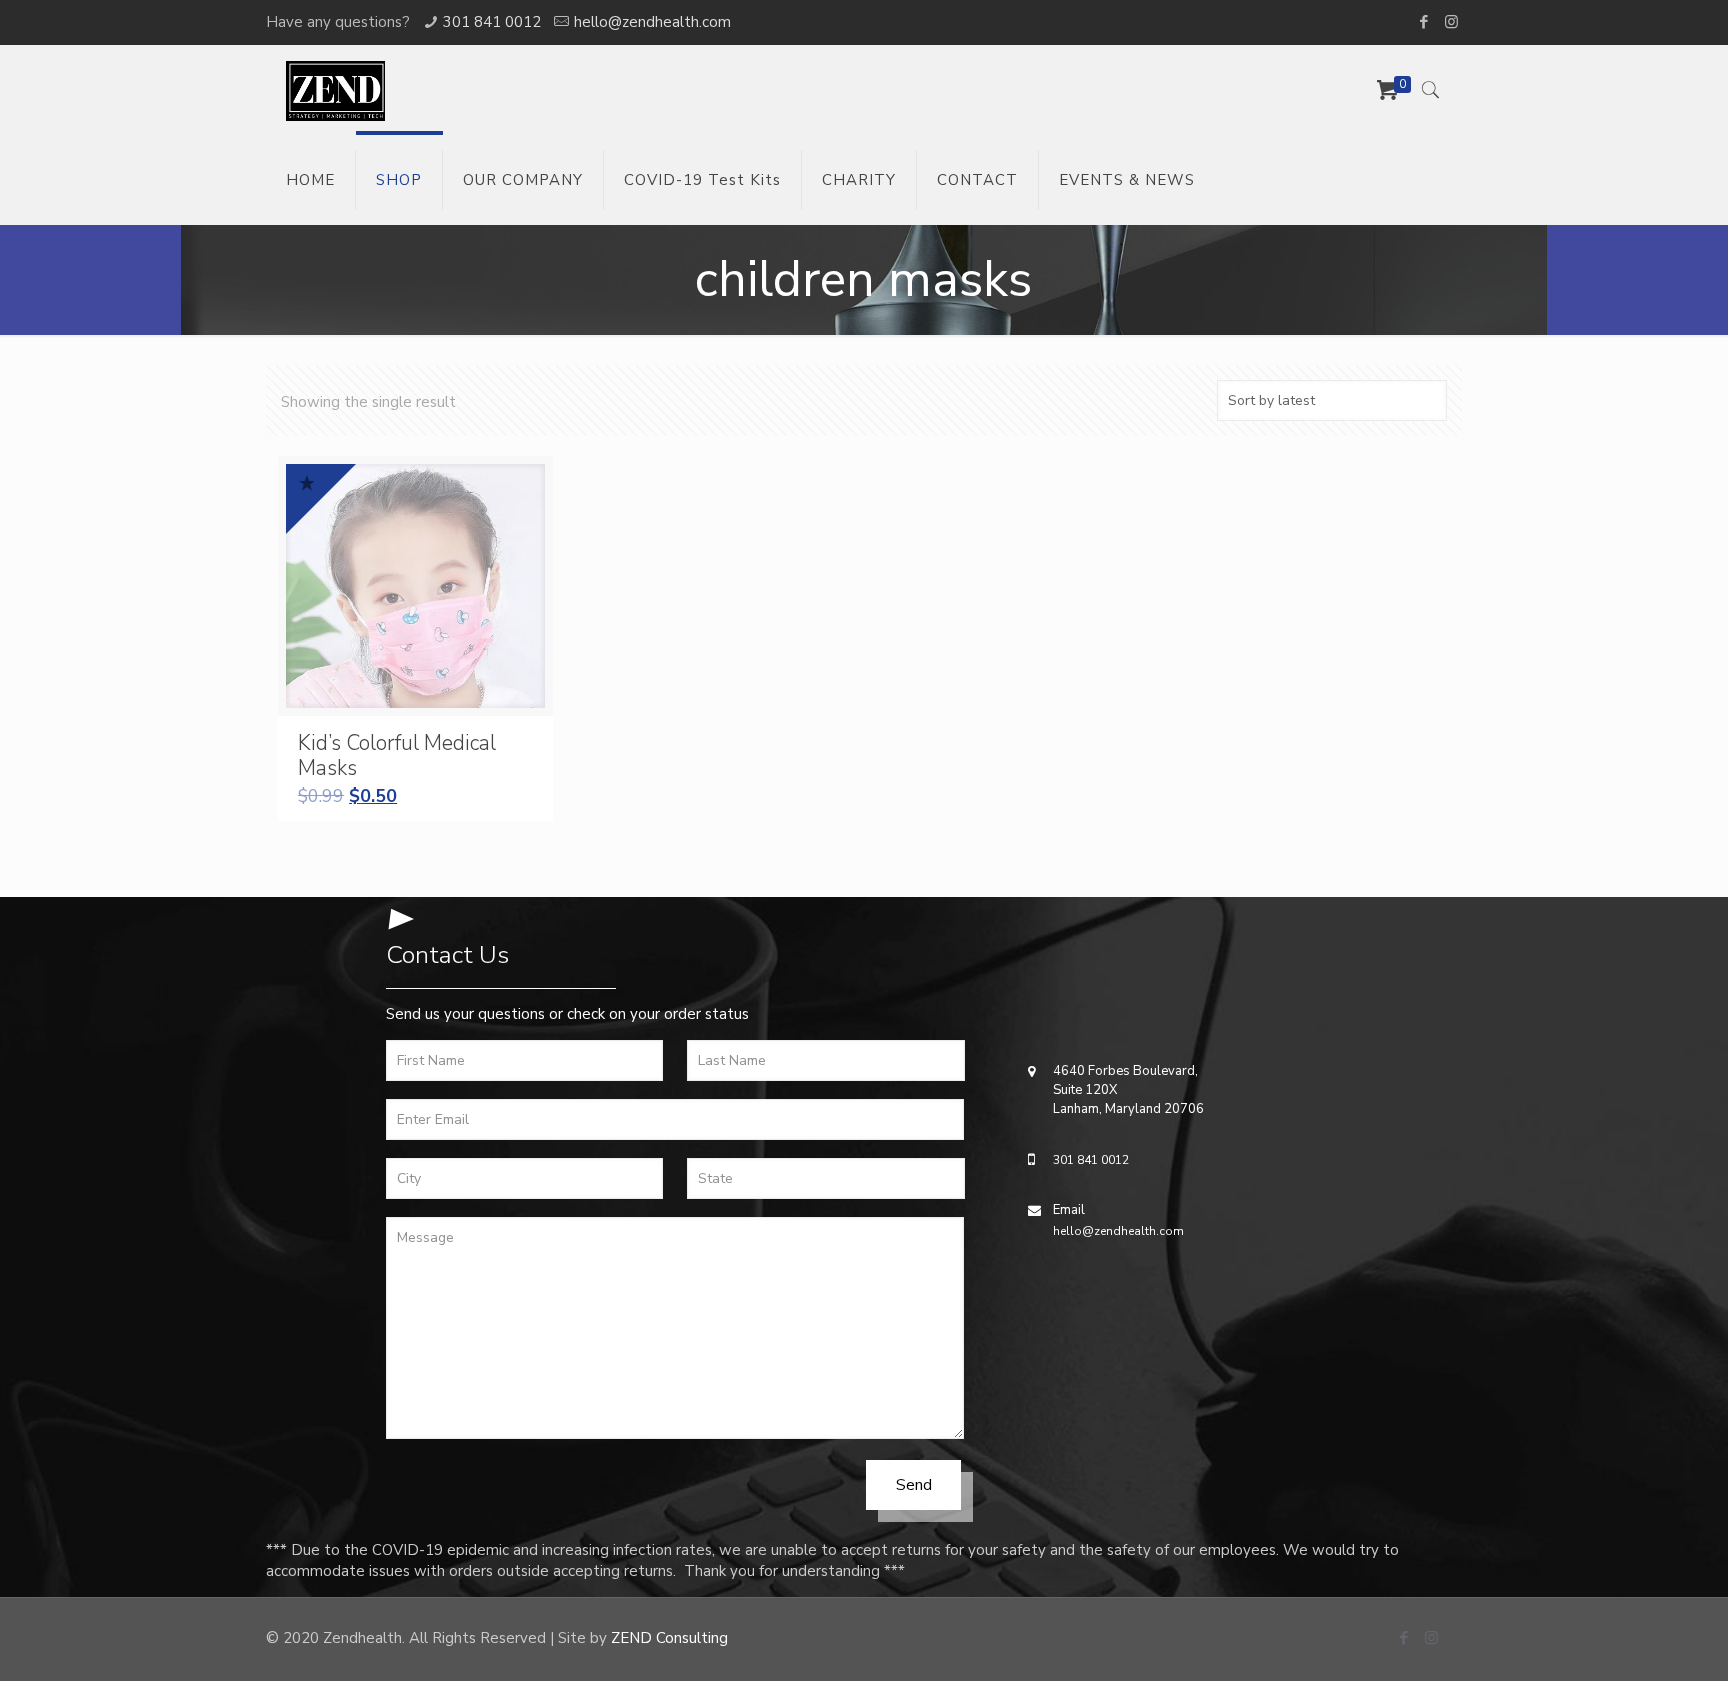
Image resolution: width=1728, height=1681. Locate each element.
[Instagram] (1451, 22)
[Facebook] (1424, 22)
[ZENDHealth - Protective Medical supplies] (335, 90)
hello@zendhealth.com (652, 22)
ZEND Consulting (669, 1638)
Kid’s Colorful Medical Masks (397, 755)
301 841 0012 (492, 22)
